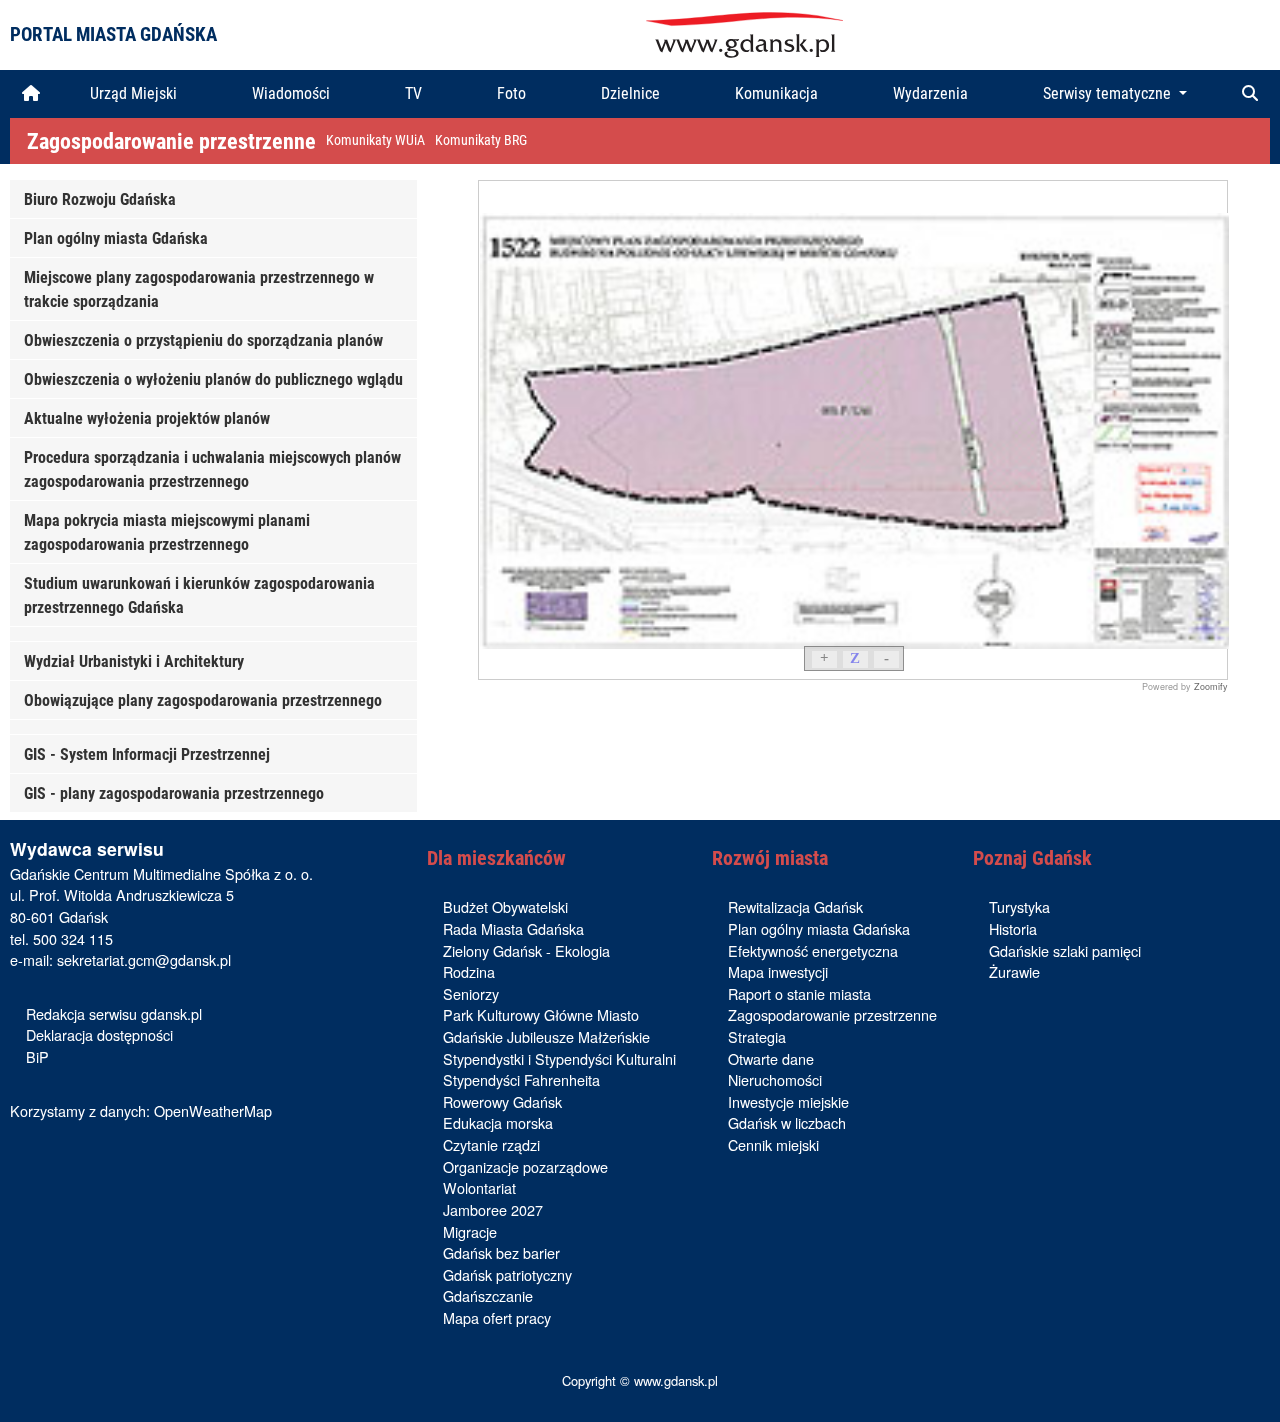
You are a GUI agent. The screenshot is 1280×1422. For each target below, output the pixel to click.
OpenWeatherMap (213, 1110)
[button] (1250, 94)
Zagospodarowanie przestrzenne (171, 141)
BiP (37, 1056)
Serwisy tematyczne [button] (1109, 93)
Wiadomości (291, 93)
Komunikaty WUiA (375, 140)
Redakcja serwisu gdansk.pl (114, 1013)
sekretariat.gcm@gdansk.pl (144, 959)
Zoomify (1211, 686)
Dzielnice (630, 93)
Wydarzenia (930, 93)
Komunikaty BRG (481, 140)
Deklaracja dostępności (99, 1034)
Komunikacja (776, 93)
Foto (511, 93)
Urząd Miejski (133, 93)
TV (413, 93)
